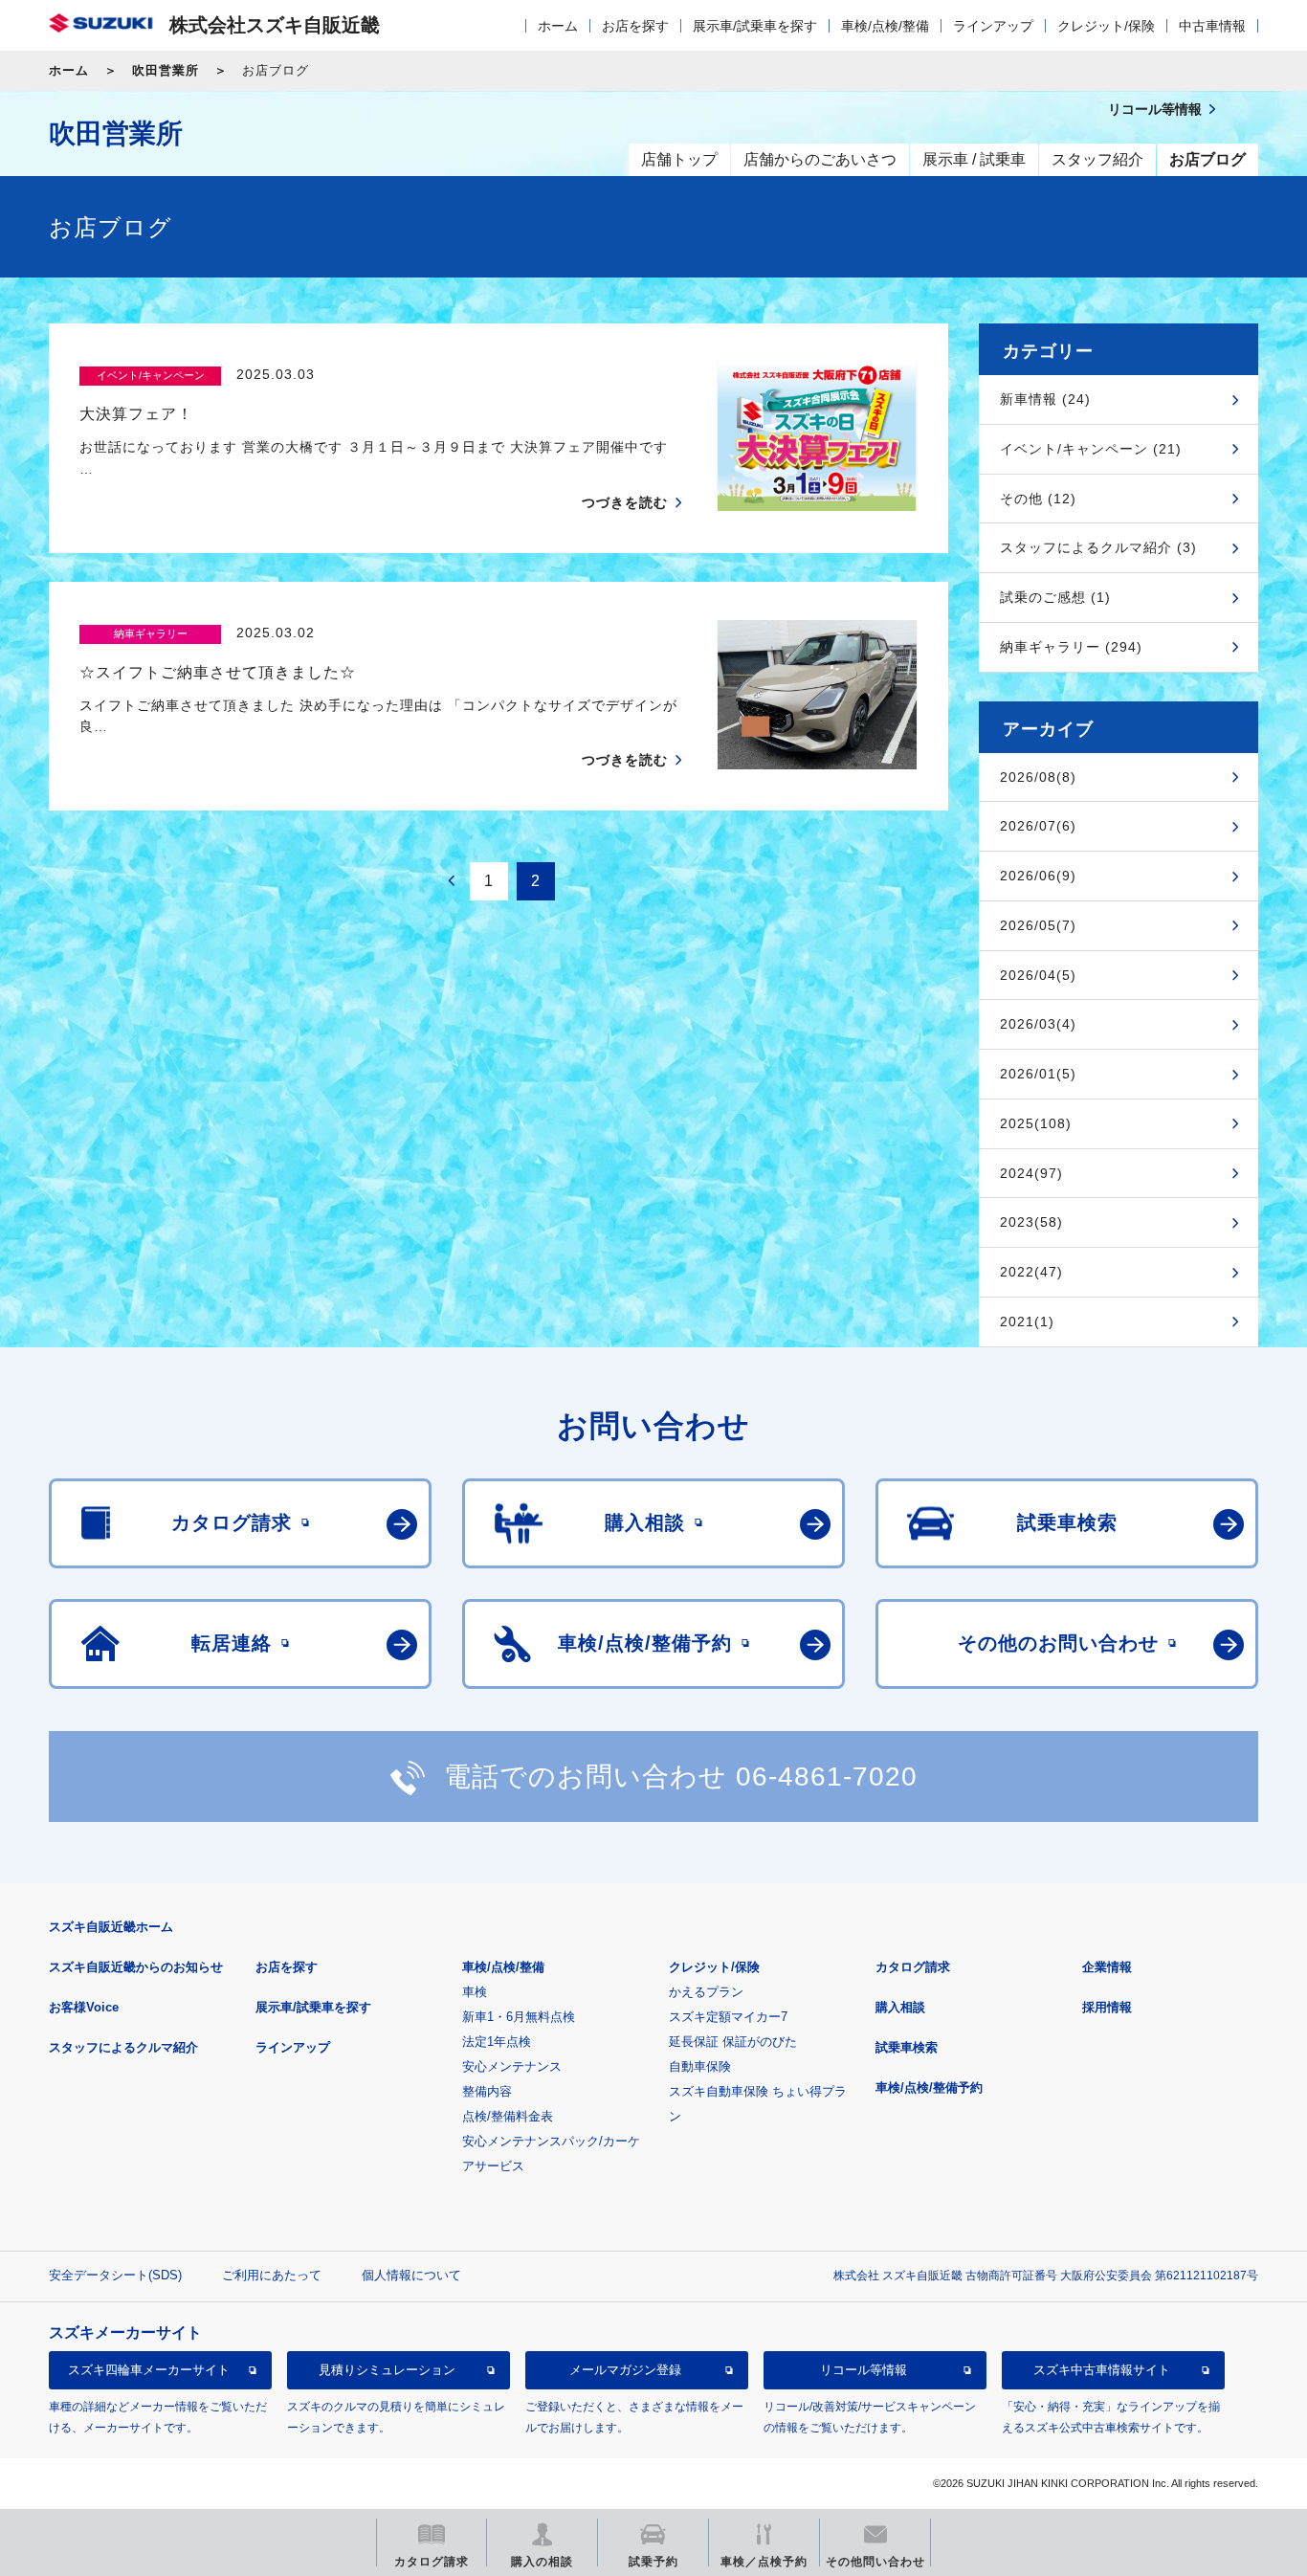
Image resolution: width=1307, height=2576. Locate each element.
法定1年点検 (497, 2042)
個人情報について (411, 2275)
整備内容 (487, 2091)
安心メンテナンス (512, 2066)
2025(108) (1036, 1123)
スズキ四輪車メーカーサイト (149, 2370)
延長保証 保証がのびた (733, 2042)
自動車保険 (700, 2066)
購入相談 (900, 2007)
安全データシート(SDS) (115, 2275)
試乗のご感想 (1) (1055, 597)
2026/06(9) (1038, 876)
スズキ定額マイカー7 (728, 2017)
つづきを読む (625, 502)
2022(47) (1031, 1272)
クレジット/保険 (1106, 26)
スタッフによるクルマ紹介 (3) (1098, 547)
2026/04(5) (1038, 975)
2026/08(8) (1038, 777)
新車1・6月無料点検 (519, 2017)
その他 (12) (1038, 499)
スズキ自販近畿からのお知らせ (136, 1967)
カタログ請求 (913, 1967)
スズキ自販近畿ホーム (111, 1927)
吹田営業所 (166, 70)
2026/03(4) (1038, 1024)
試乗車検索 (907, 2047)
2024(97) (1031, 1173)
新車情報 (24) (1045, 399)
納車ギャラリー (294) (1071, 647)
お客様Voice (84, 2007)
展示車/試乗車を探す (755, 26)
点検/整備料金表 (508, 2116)
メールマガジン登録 (625, 2370)
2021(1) (1027, 1321)
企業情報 (1107, 1967)
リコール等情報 (864, 2370)
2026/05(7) (1038, 925)
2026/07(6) (1038, 826)
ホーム (558, 26)
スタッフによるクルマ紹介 (123, 2047)
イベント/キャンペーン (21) (1091, 449)
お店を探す (635, 26)
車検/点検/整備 (885, 26)
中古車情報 (1212, 26)
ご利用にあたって (272, 2275)
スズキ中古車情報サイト (1102, 2370)
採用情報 (1107, 2007)
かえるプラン (706, 1992)
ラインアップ (993, 26)
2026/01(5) (1038, 1074)
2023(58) (1031, 1222)
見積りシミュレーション (387, 2370)
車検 (475, 1992)
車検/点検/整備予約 (929, 2087)
